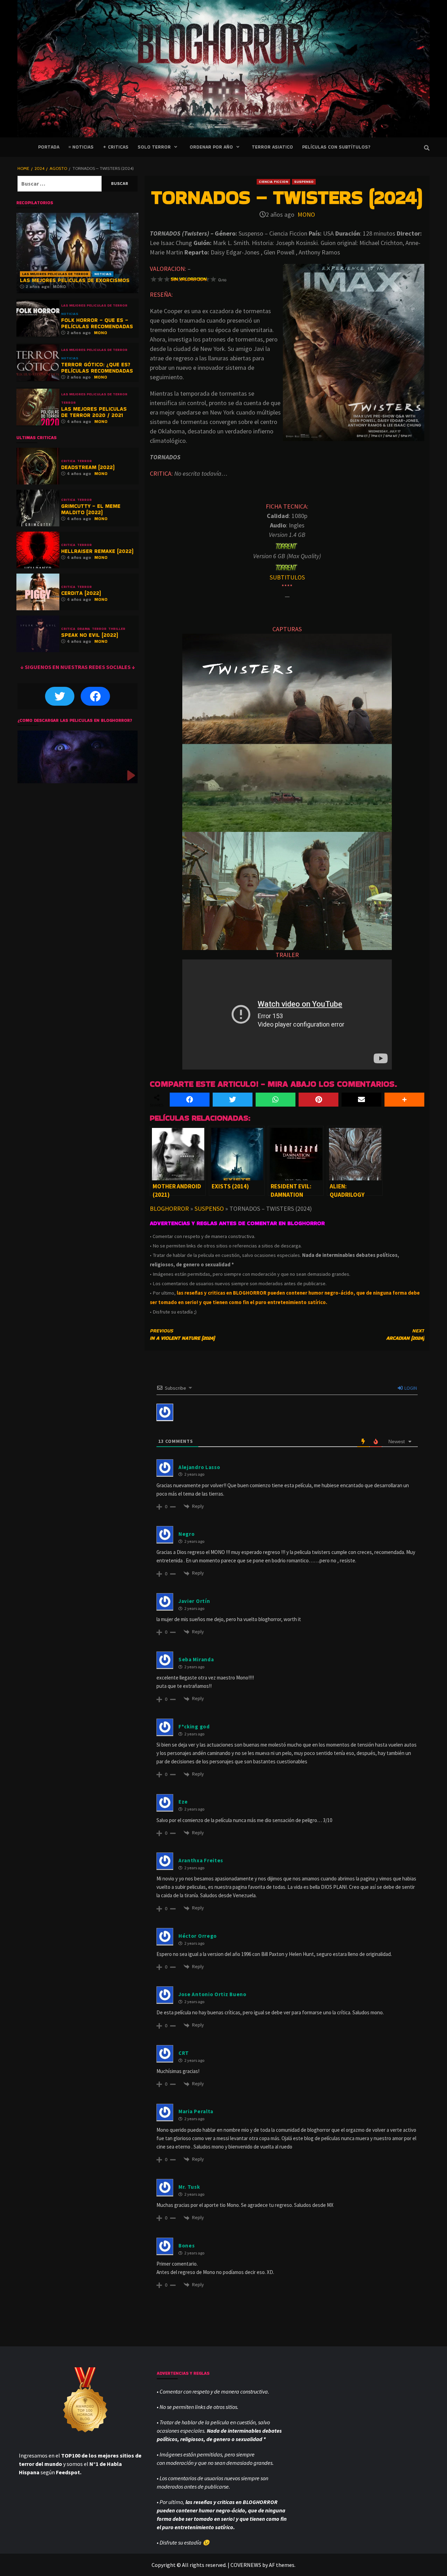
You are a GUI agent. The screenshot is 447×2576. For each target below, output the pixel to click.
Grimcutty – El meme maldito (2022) (91, 509)
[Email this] (361, 1100)
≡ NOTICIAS (81, 147)
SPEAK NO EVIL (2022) (90, 635)
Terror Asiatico (272, 147)
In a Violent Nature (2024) (182, 1334)
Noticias (103, 274)
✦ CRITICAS (116, 147)
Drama (84, 629)
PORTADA (49, 147)
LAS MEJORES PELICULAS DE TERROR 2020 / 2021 (94, 412)
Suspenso (304, 182)
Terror (68, 403)
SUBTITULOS (287, 577)
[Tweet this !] (233, 1100)
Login (410, 1388)
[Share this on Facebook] (190, 1100)
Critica (68, 461)
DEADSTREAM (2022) (88, 467)
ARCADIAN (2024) (405, 1334)
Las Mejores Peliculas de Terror (55, 274)
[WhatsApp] (276, 1100)
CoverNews (246, 2565)
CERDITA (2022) (81, 593)
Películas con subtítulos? (336, 147)
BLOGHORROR (169, 1208)
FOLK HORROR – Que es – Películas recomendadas (97, 323)
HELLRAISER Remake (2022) (97, 551)
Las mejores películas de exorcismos (75, 280)
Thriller (117, 629)
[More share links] (404, 1100)
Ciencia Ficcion (273, 182)
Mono (306, 214)
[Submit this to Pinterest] (318, 1100)
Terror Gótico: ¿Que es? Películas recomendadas (97, 368)
